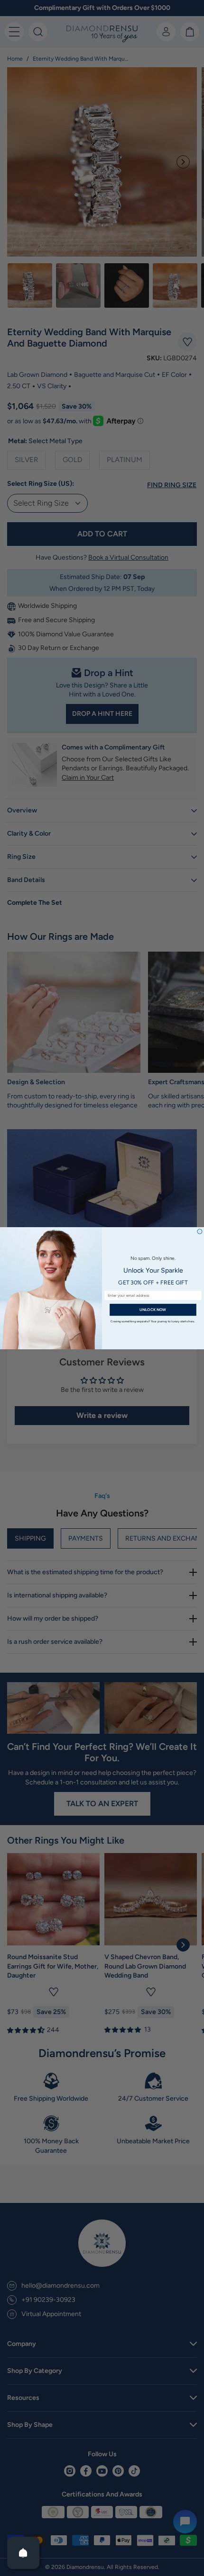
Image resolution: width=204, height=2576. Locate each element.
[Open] (23, 2553)
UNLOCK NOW (153, 1310)
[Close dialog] (200, 1231)
